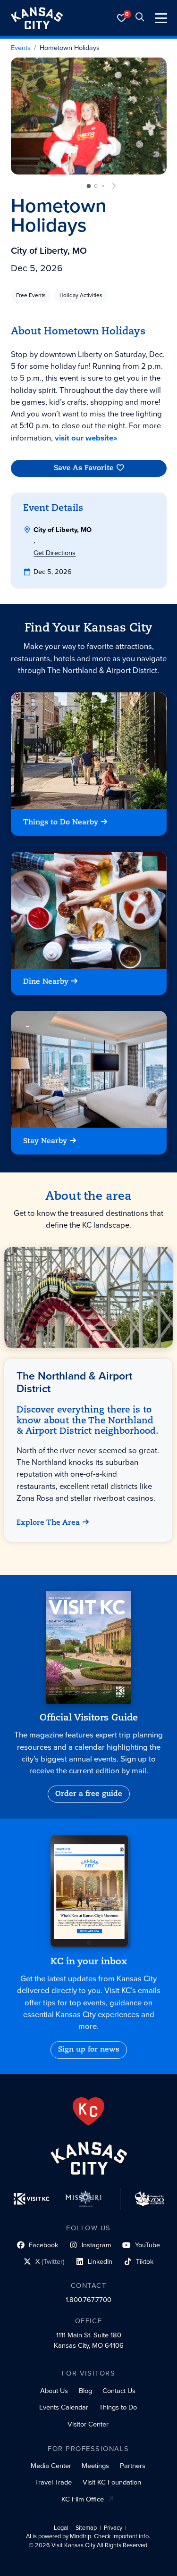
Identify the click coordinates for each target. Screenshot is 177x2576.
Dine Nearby (46, 982)
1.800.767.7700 (88, 2300)
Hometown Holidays (70, 48)
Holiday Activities (81, 295)
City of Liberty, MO (49, 251)
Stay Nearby (45, 1141)
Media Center (51, 2466)
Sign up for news (89, 2050)
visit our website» (86, 438)
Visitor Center (88, 2424)
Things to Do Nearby (61, 823)
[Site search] (140, 18)
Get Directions (55, 553)
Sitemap (86, 2528)
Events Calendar (64, 2407)
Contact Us (119, 2391)
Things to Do (118, 2407)
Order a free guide (89, 1794)
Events (21, 48)
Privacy (113, 2528)
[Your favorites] (122, 18)
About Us (54, 2391)
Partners (133, 2466)
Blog (85, 2391)
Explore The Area (49, 1522)
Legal (61, 2528)
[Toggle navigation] (161, 18)
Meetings (95, 2466)
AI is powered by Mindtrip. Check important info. (88, 2536)
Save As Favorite (84, 468)
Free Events (31, 295)
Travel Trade (53, 2482)
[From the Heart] (88, 2111)
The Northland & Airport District (75, 1382)
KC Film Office (83, 2499)
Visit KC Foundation (112, 2482)
